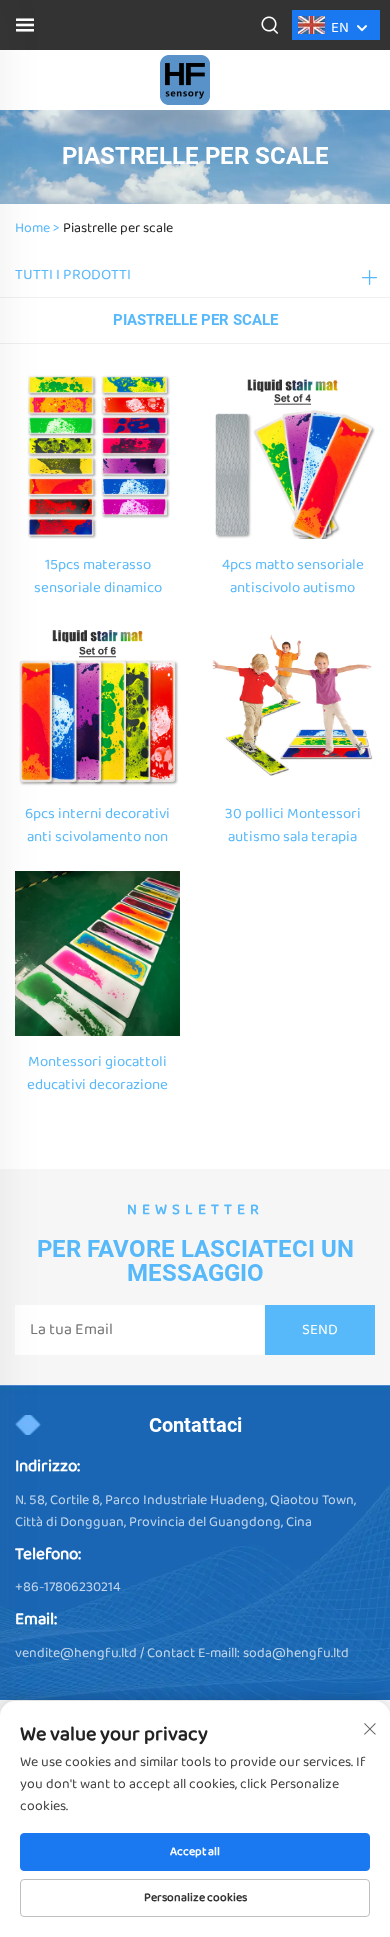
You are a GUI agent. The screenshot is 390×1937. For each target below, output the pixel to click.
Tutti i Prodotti (73, 275)
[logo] (185, 79)
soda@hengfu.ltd (296, 1653)
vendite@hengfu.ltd (76, 1653)
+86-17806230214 (68, 1587)
